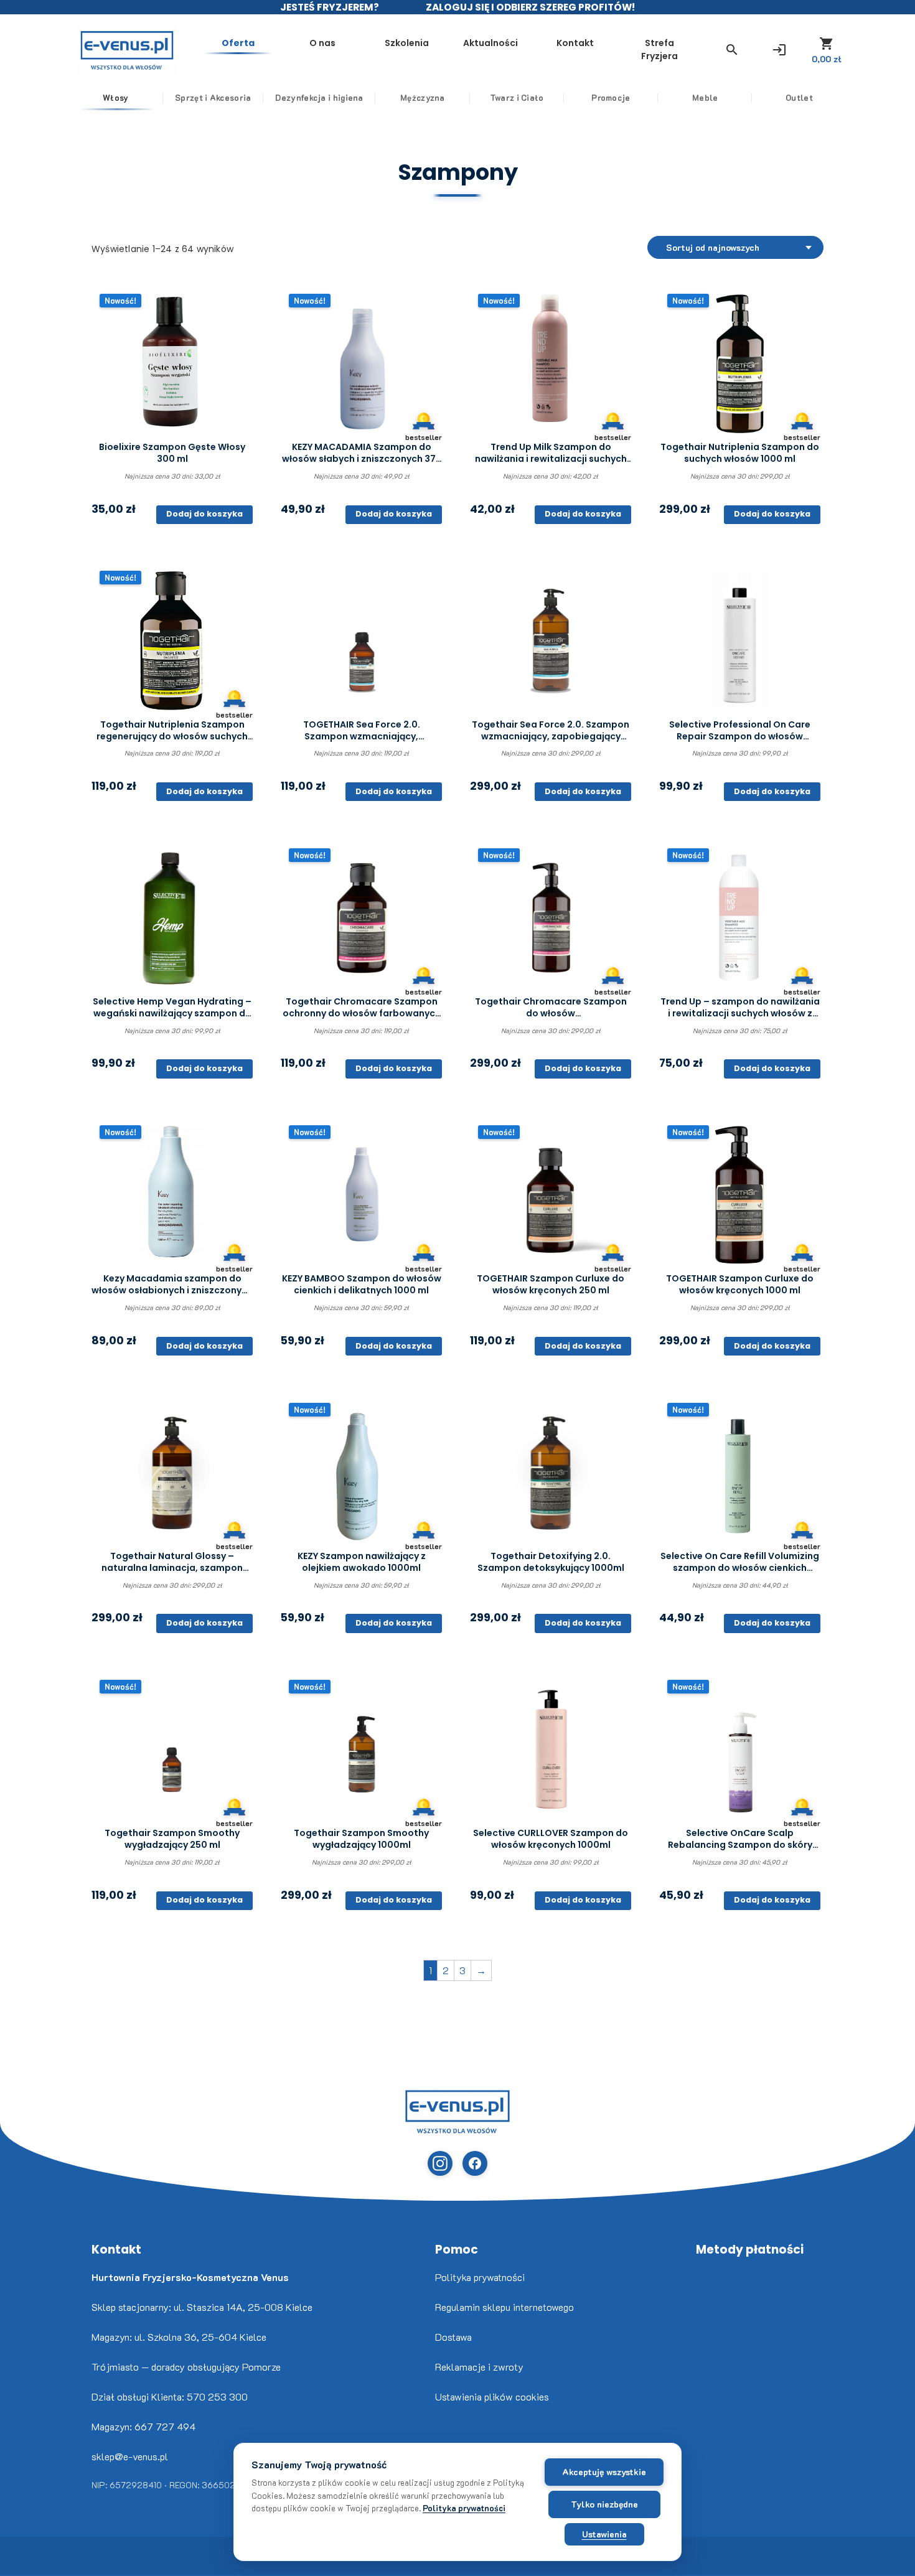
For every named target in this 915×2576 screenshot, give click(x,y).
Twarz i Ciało (517, 97)
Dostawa (453, 2337)
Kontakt (575, 43)
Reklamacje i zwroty (479, 2367)
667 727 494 (165, 2426)
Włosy (116, 97)
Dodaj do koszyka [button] (204, 514)
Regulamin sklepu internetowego (504, 2307)
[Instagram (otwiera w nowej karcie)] (440, 2163)
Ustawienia (604, 2534)
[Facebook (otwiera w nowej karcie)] (475, 2163)
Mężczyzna (423, 97)
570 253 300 (217, 2396)
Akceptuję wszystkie (604, 2472)
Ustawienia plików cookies (492, 2396)
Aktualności (490, 43)
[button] (732, 50)
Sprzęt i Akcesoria (213, 97)
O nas (322, 43)
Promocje (611, 97)
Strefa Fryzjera (659, 49)
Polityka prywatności (480, 2277)
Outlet (799, 97)
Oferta (238, 43)
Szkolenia (407, 43)
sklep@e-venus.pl (130, 2456)
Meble (705, 97)
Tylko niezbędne (604, 2504)
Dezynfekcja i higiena (319, 97)
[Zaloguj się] (779, 50)
